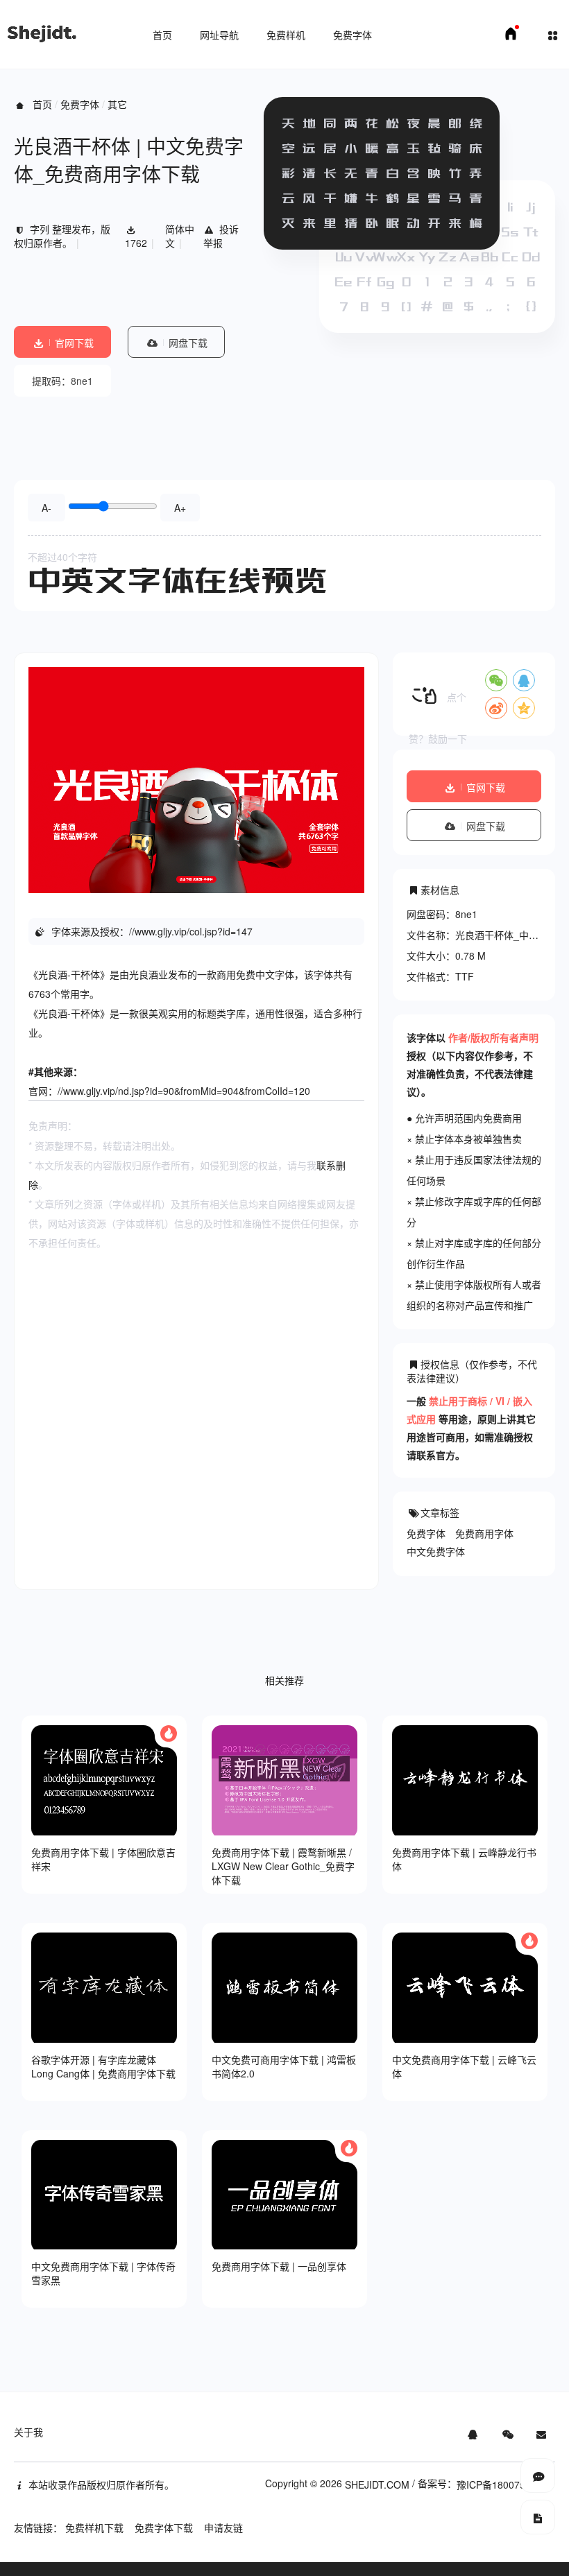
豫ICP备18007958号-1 (506, 2484)
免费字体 (353, 35)
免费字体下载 (164, 2527)
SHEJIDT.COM (377, 2484)
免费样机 (286, 35)
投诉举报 (221, 236)
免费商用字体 (484, 1533)
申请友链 (223, 2527)
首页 (162, 35)
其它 (117, 104)
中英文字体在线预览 (178, 580)
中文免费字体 (436, 1551)
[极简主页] (511, 37)
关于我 (28, 2432)
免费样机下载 (94, 2527)
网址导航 (219, 35)
